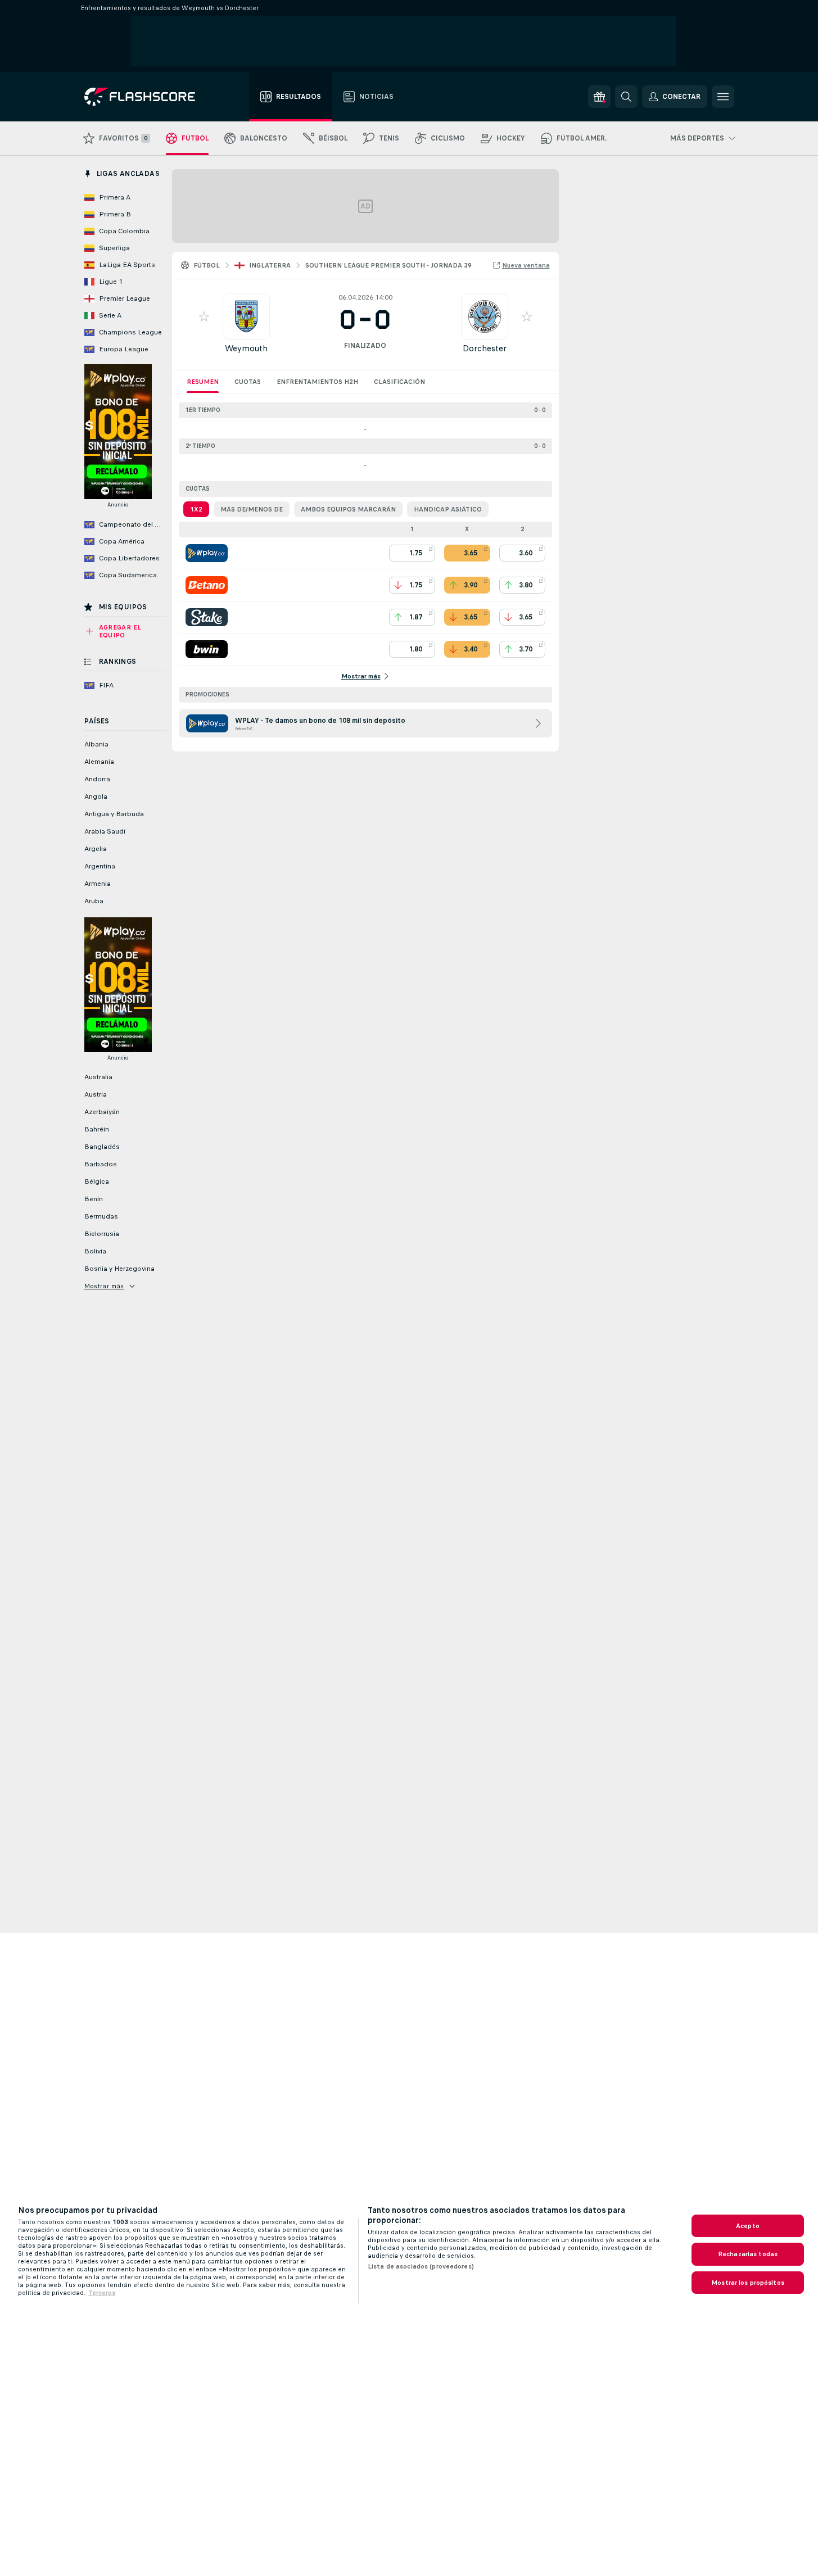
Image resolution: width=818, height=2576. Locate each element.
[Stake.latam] (207, 617)
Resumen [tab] (203, 382)
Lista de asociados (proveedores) (421, 2266)
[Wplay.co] (207, 553)
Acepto (748, 2226)
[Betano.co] (207, 585)
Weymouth (246, 348)
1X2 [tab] (196, 509)
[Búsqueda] (626, 97)
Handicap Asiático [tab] (448, 509)
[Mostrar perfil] (246, 316)
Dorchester (485, 348)
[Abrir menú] (723, 97)
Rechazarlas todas (748, 2254)
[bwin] (207, 649)
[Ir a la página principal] (148, 97)
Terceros (102, 2293)
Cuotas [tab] (248, 382)
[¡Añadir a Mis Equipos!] (204, 316)
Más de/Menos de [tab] (252, 509)
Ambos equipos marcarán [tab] (348, 509)
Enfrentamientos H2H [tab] (317, 382)
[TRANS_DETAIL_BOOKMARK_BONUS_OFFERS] (599, 97)
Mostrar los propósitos (748, 2283)
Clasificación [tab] (399, 382)
